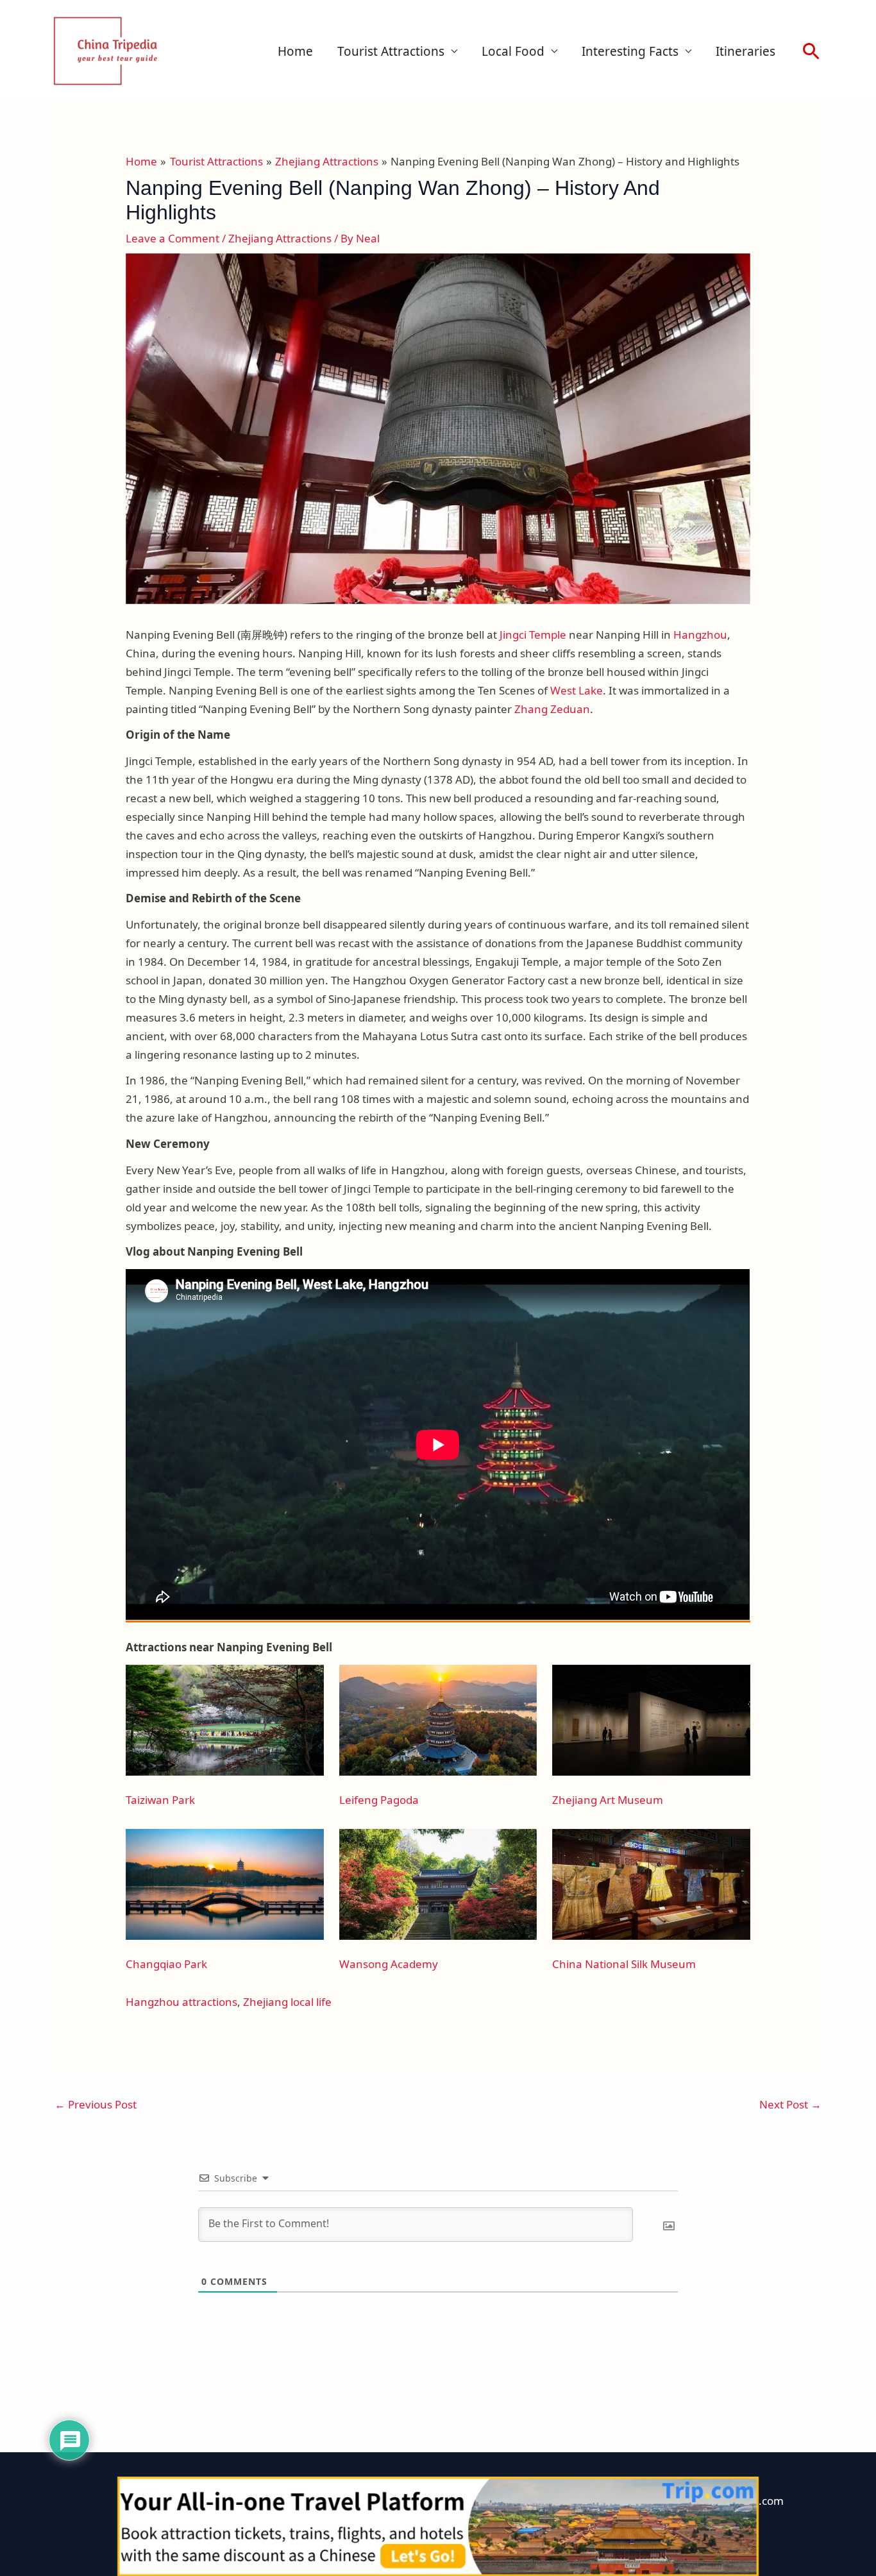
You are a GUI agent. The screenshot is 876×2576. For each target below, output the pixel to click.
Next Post (790, 2104)
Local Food (513, 51)
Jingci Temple (533, 635)
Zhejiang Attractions (280, 238)
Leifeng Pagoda (379, 1800)
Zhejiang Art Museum (608, 1800)
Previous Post (96, 2104)
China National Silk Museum (624, 1964)
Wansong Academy (389, 1964)
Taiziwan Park (160, 1800)
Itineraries (745, 51)
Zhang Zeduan (552, 709)
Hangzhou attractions (181, 2002)
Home (295, 51)
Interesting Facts (630, 51)
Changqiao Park (166, 1964)
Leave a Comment (173, 238)
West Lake (577, 690)
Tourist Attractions (391, 51)
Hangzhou (700, 635)
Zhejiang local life (287, 2002)
